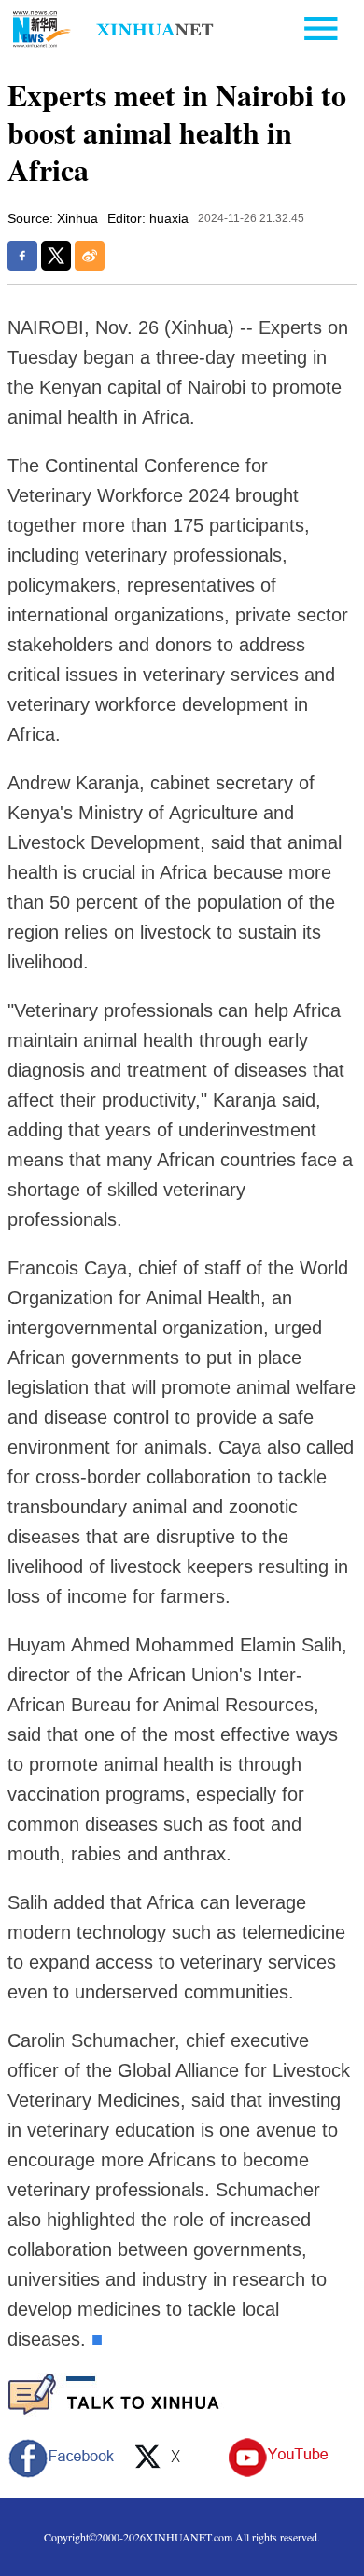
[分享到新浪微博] (90, 256)
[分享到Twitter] (56, 256)
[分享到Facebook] (22, 256)
